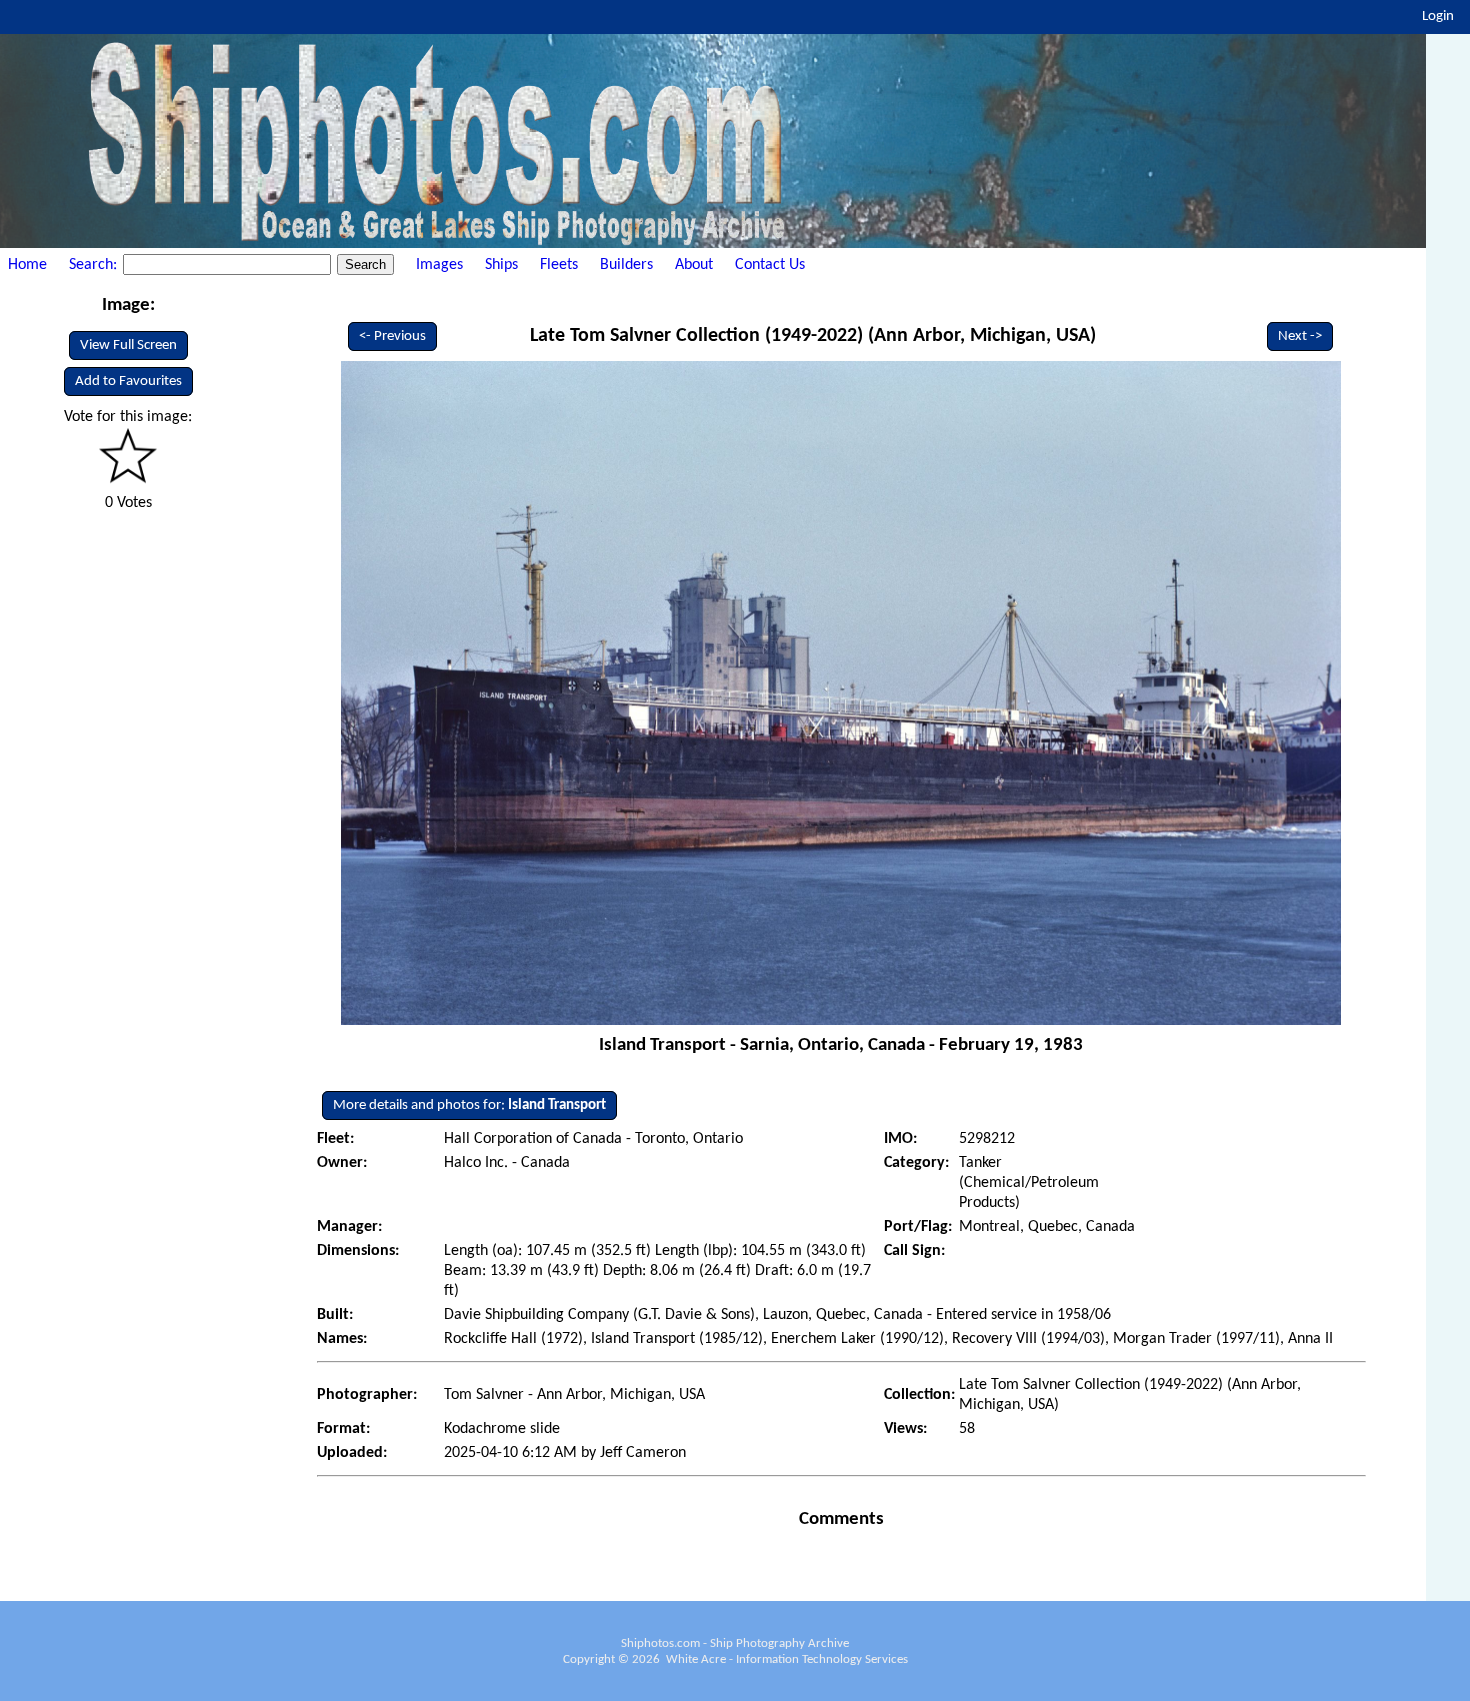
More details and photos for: (469, 1105)
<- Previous (392, 336)
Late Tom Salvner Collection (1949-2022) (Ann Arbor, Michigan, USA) (813, 336)
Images (439, 265)
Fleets (559, 265)
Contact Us (770, 265)
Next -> (1300, 336)
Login (1438, 16)
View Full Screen (128, 345)
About (694, 265)
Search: (95, 265)
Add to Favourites (128, 381)
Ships (501, 265)
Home (27, 265)
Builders (626, 265)
